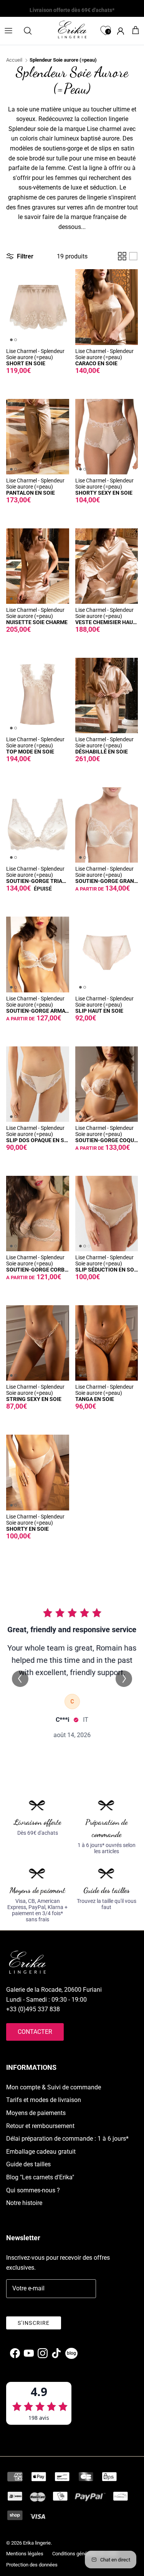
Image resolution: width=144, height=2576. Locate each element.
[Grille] (122, 256)
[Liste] (133, 256)
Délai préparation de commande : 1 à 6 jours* (67, 2139)
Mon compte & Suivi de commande (54, 2087)
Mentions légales (25, 2554)
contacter (35, 2032)
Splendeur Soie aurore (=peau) (63, 60)
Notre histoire (24, 2203)
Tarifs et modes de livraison (44, 2100)
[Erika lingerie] (72, 29)
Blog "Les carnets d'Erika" (40, 2177)
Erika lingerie (37, 2543)
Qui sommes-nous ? (33, 2190)
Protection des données (32, 2565)
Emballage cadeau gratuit (41, 2152)
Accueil (14, 60)
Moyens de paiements (36, 2113)
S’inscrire (34, 2323)
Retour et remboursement (40, 2126)
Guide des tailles (28, 2164)
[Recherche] (31, 31)
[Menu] (8, 31)
